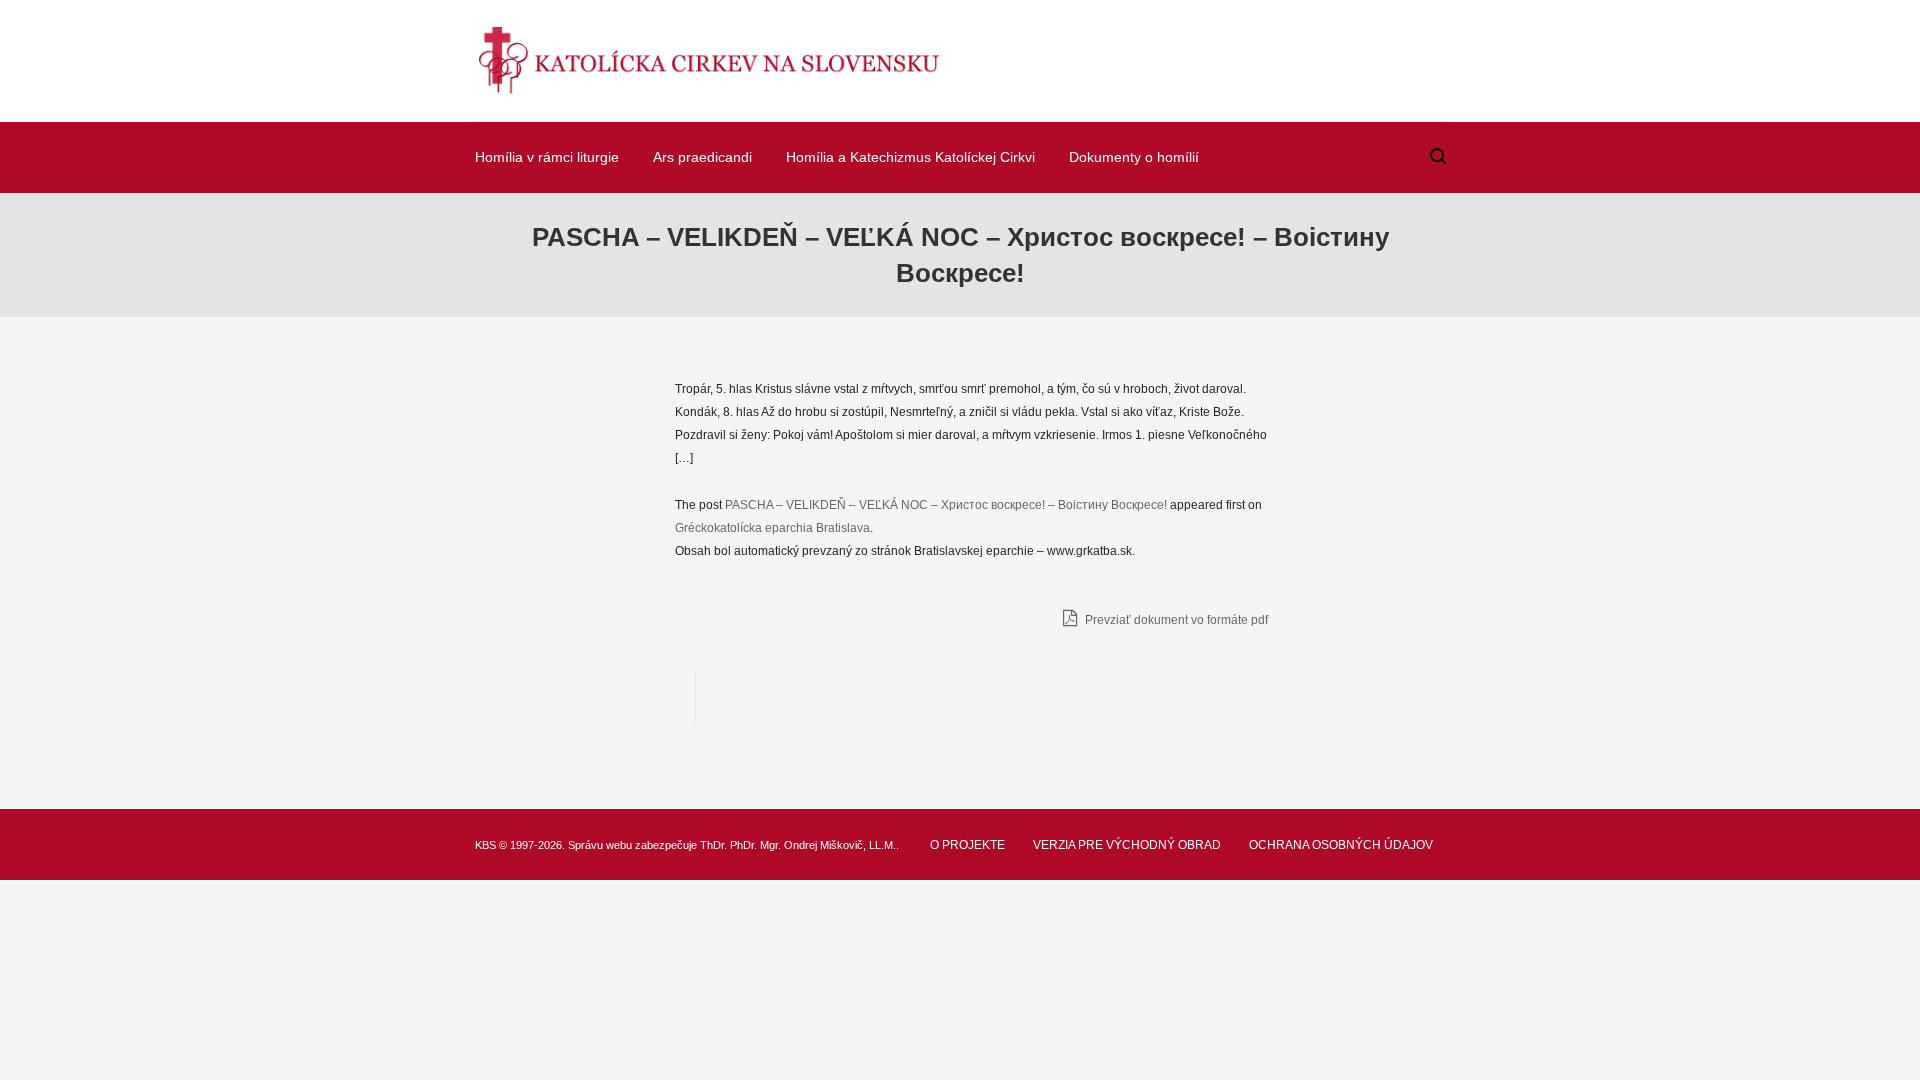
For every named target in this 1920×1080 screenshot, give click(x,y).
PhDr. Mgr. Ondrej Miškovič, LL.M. (813, 845)
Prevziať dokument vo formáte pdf (1175, 620)
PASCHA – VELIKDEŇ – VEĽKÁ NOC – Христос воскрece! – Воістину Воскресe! (946, 505)
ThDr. (713, 845)
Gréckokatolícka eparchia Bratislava (772, 528)
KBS (485, 845)
